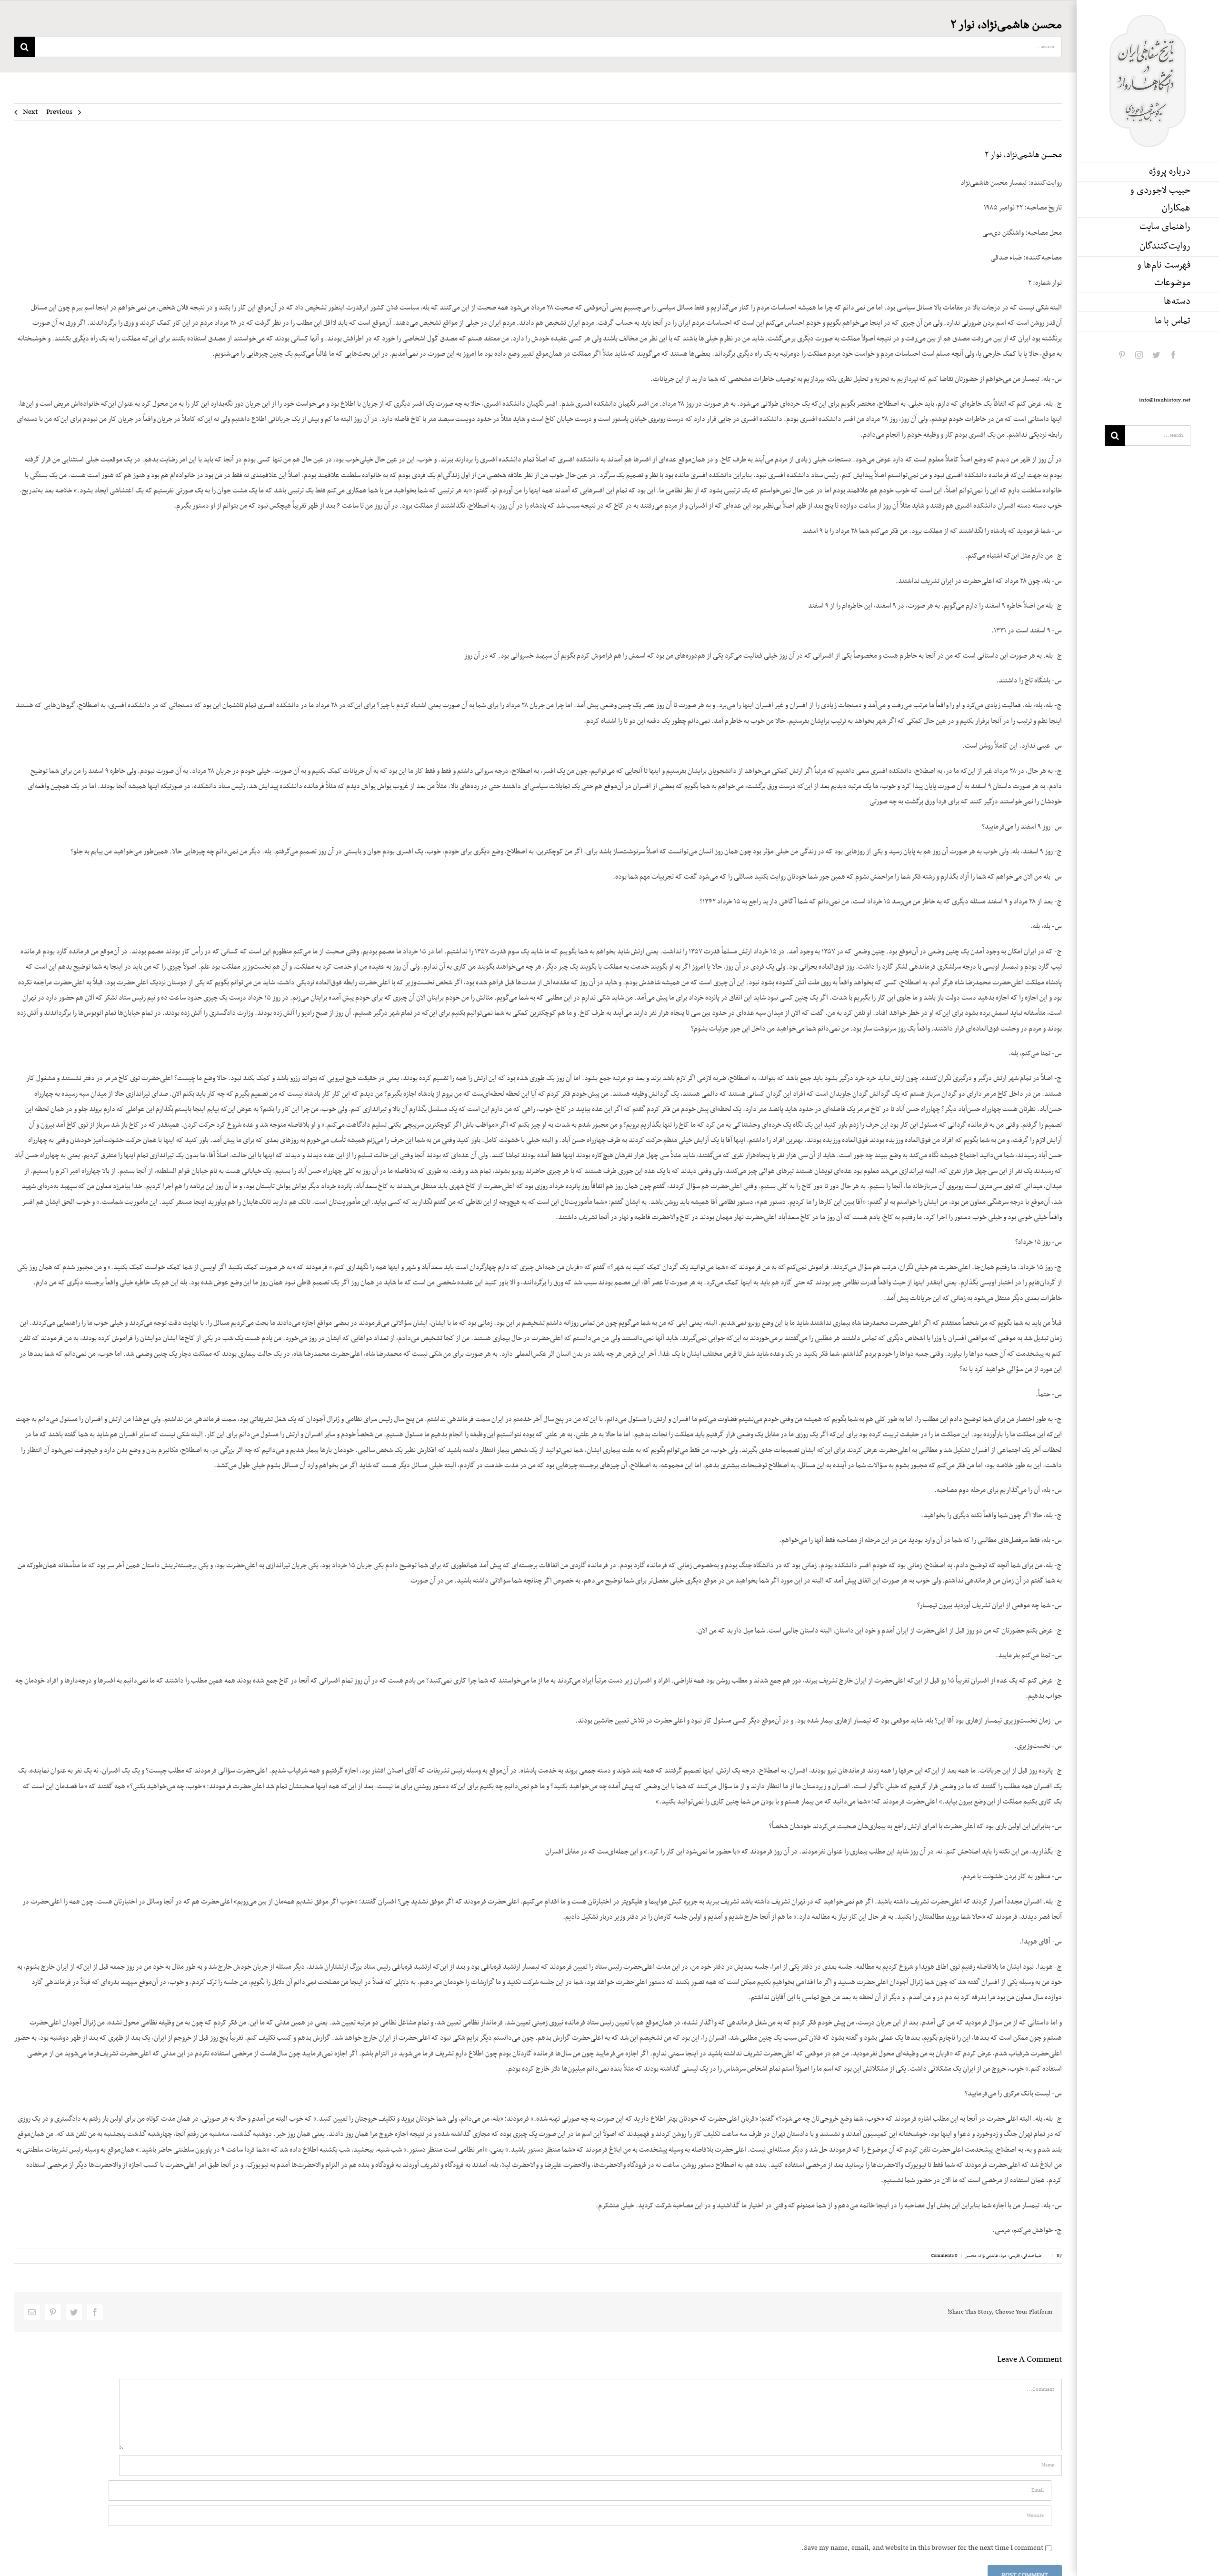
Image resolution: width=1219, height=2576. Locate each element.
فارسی (1014, 2256)
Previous (59, 112)
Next (30, 112)
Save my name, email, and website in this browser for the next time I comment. (922, 2548)
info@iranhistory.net (1165, 400)
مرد (1004, 2256)
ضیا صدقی (1032, 2256)
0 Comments (944, 2256)
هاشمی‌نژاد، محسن (981, 2256)
